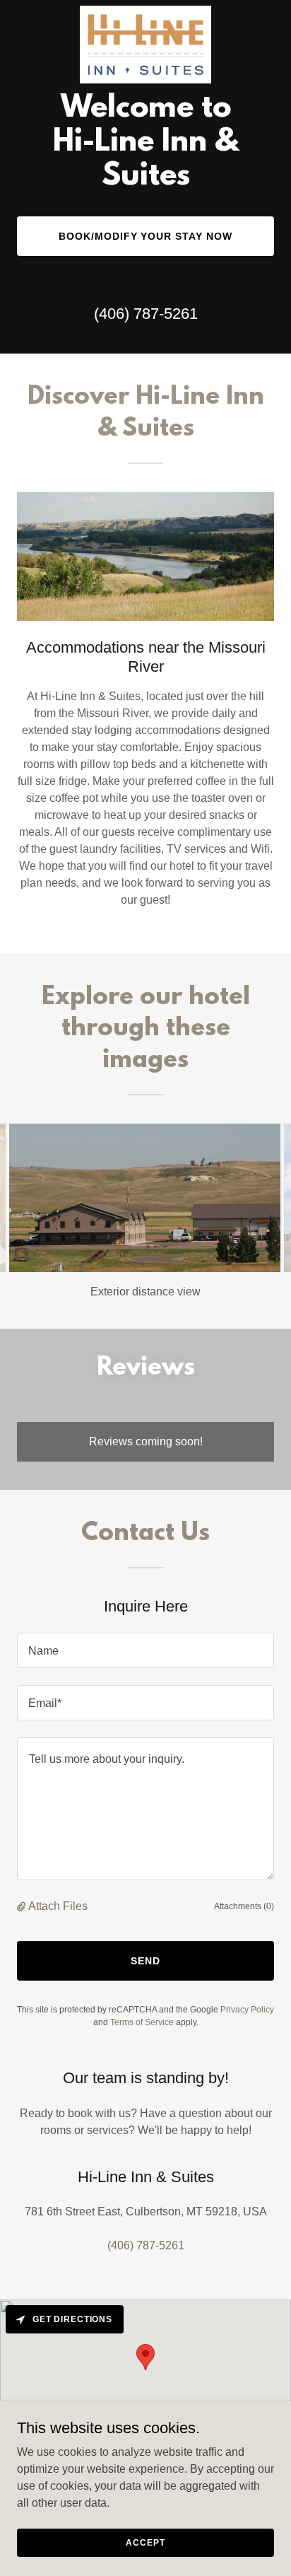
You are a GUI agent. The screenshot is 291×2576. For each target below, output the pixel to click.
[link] (146, 11)
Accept (145, 2542)
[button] (23, 1906)
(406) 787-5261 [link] (146, 314)
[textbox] (145, 1650)
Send (145, 1961)
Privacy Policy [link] (247, 2010)
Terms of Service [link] (142, 2022)
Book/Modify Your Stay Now (146, 236)
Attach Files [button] (58, 1906)
